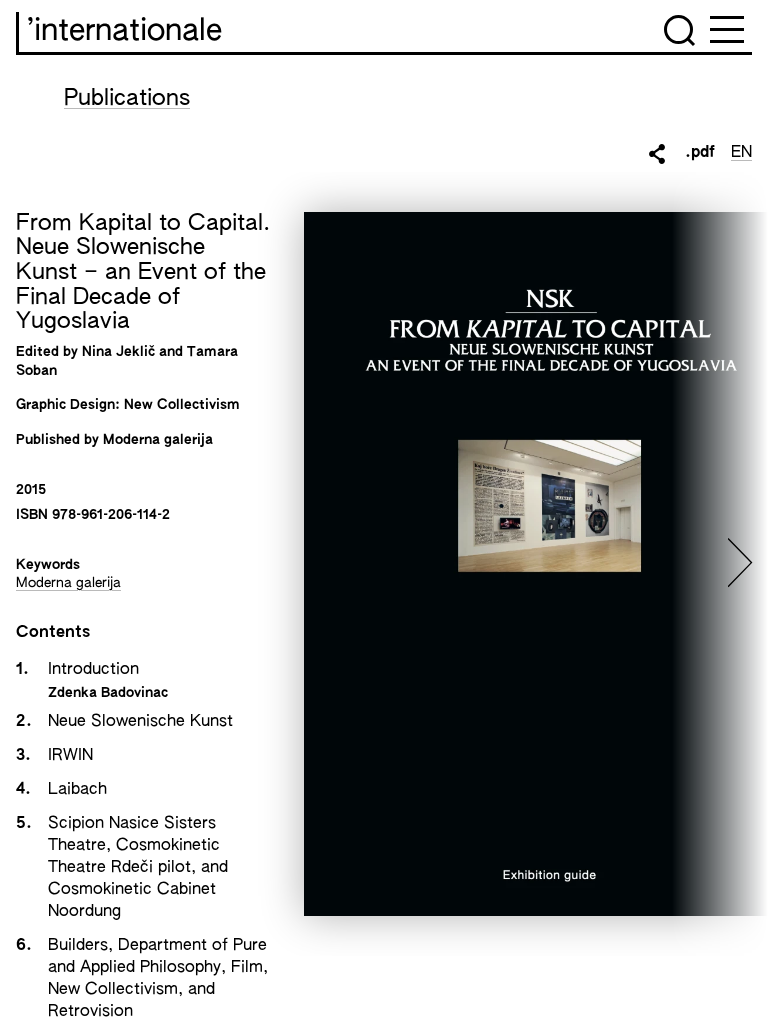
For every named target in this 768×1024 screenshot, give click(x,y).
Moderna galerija (68, 583)
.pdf (700, 153)
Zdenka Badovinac (108, 693)
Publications (127, 99)
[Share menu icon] (657, 154)
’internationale (124, 32)
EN (741, 153)
